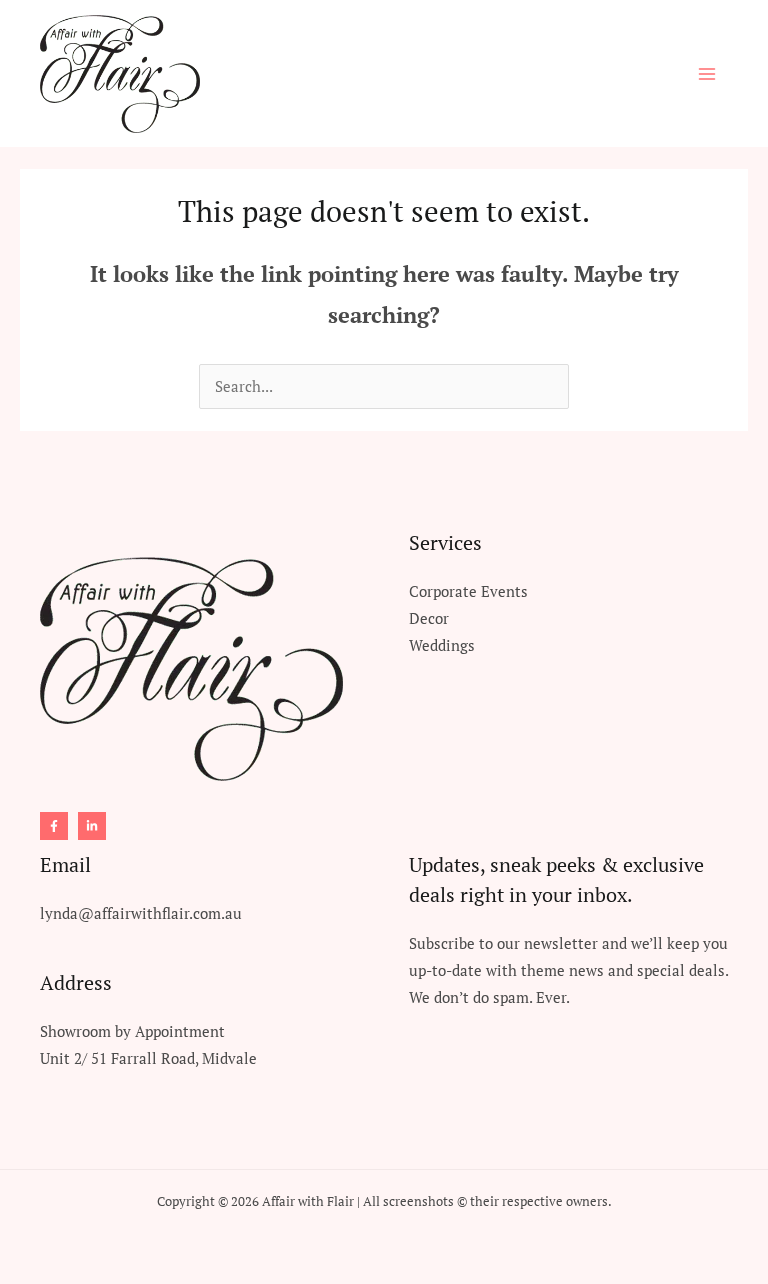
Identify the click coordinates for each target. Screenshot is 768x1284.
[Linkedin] (92, 826)
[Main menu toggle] (707, 74)
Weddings (442, 645)
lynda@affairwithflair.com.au (141, 913)
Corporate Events (468, 591)
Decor (429, 618)
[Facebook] (54, 826)
